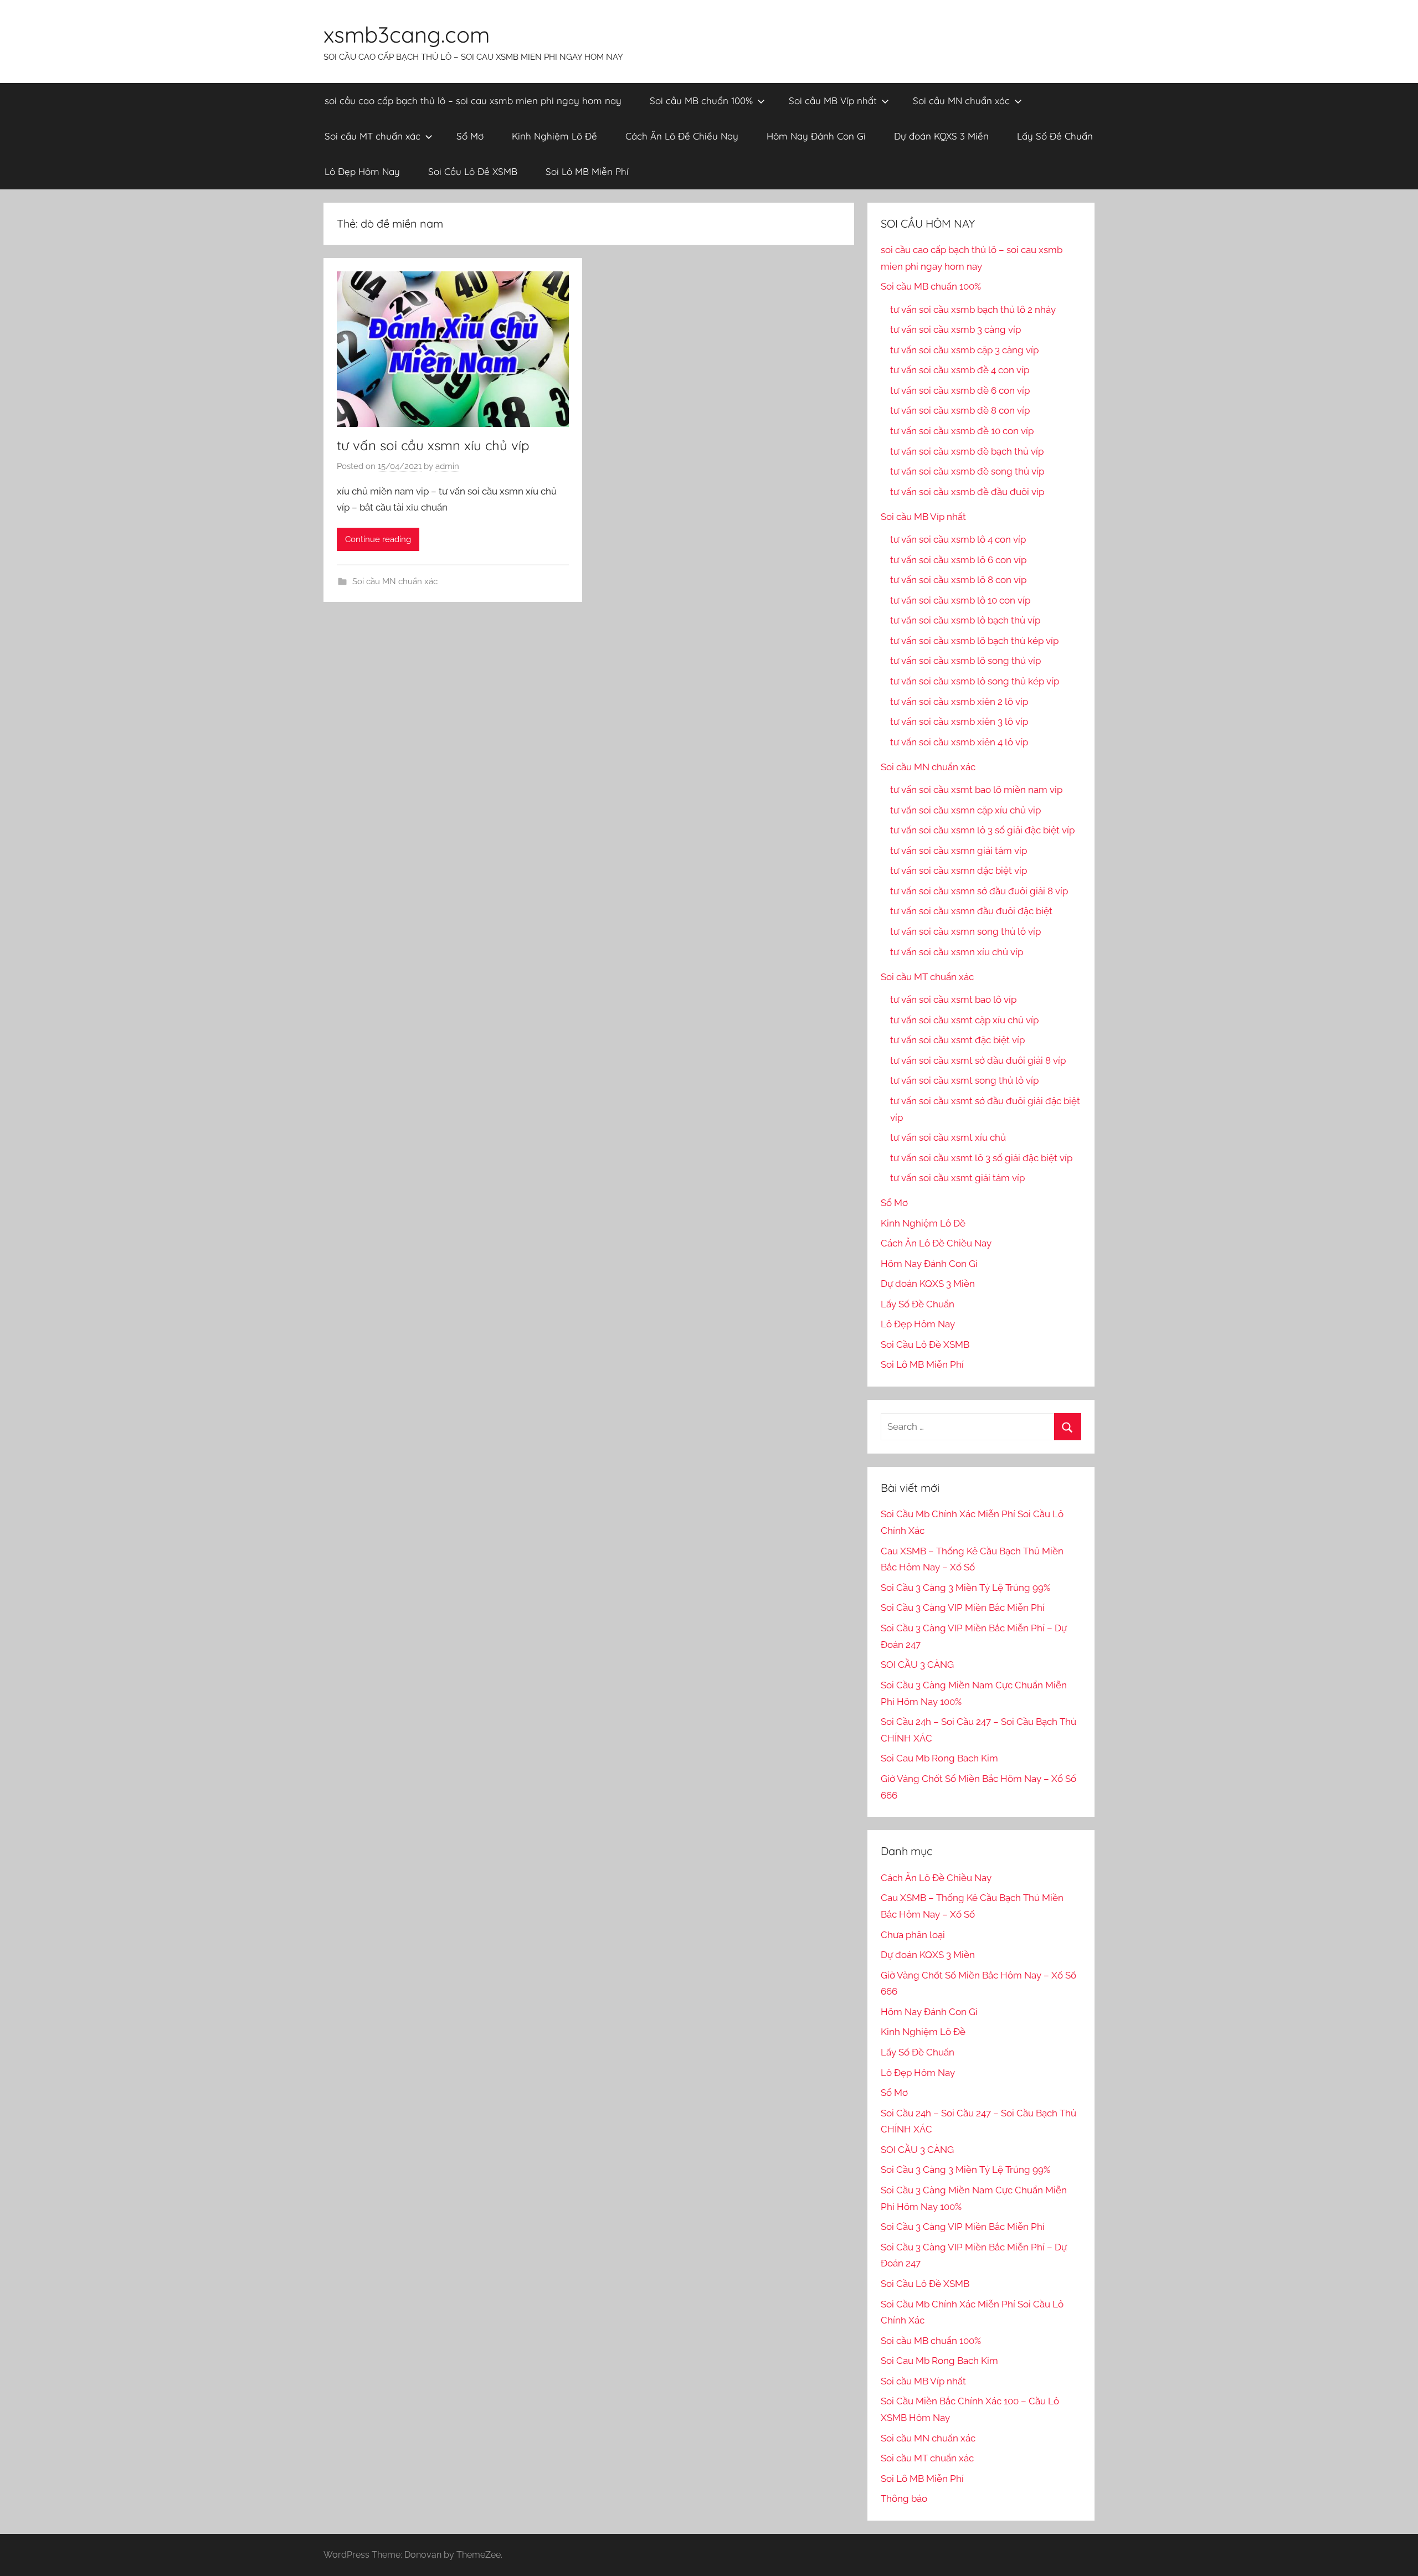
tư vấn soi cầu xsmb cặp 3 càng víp (964, 350)
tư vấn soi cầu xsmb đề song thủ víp (967, 471)
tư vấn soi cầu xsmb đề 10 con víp (962, 431)
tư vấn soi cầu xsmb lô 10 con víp (960, 600)
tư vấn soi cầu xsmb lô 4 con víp (958, 539)
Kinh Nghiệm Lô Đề (554, 136)
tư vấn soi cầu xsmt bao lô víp (953, 1000)
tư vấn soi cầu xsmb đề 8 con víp (960, 410)
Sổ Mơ (470, 136)
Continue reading (378, 539)
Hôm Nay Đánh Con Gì (816, 136)
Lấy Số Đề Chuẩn (1055, 136)
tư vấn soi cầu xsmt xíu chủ (948, 1137)
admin (447, 466)
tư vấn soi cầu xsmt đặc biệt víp (957, 1040)
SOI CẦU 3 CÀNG (917, 1665)
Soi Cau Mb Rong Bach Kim (939, 1758)
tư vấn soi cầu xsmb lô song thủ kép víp (975, 681)
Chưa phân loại (913, 1935)
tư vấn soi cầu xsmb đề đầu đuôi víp (967, 492)
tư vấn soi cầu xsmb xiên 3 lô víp (959, 722)
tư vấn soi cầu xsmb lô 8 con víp (958, 580)
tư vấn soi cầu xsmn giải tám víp (959, 851)
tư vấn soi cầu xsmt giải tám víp (957, 1178)
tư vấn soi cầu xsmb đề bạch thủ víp (967, 451)
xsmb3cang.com (407, 34)
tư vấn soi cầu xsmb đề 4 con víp (960, 370)
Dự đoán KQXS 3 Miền (941, 136)
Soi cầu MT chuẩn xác (373, 136)
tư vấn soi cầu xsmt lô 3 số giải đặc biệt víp (981, 1158)
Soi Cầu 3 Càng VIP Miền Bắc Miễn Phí (963, 1608)
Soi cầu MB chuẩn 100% (701, 101)
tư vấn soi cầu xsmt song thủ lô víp (964, 1080)
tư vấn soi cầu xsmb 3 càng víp (955, 329)
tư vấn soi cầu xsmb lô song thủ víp (965, 661)
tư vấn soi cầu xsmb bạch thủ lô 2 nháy (973, 310)
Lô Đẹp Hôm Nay (362, 171)
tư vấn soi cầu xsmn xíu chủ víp (433, 445)
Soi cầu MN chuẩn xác (961, 101)
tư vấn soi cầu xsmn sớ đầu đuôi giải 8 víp (979, 891)
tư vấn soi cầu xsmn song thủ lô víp (965, 931)
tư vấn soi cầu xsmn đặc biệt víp (959, 870)
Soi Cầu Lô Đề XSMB (473, 171)
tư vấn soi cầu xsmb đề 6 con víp (960, 390)
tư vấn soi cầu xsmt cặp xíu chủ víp (964, 1020)
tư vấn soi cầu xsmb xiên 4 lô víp (959, 742)
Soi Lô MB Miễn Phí (587, 171)
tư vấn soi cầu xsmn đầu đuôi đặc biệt (971, 911)
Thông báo (904, 2498)
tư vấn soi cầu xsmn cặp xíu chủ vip (965, 810)
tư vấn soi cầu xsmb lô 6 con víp (958, 560)
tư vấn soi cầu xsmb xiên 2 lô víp (959, 702)
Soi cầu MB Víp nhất (833, 101)
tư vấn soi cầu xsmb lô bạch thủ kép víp (974, 641)
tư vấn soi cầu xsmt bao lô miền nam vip (976, 790)
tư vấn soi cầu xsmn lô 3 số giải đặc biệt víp (982, 830)
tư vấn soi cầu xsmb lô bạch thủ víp (965, 620)
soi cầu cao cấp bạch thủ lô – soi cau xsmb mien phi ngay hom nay (473, 101)
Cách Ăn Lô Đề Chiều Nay (682, 136)
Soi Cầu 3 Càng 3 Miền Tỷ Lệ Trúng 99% (965, 1588)
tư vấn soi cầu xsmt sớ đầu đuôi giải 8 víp (978, 1060)
